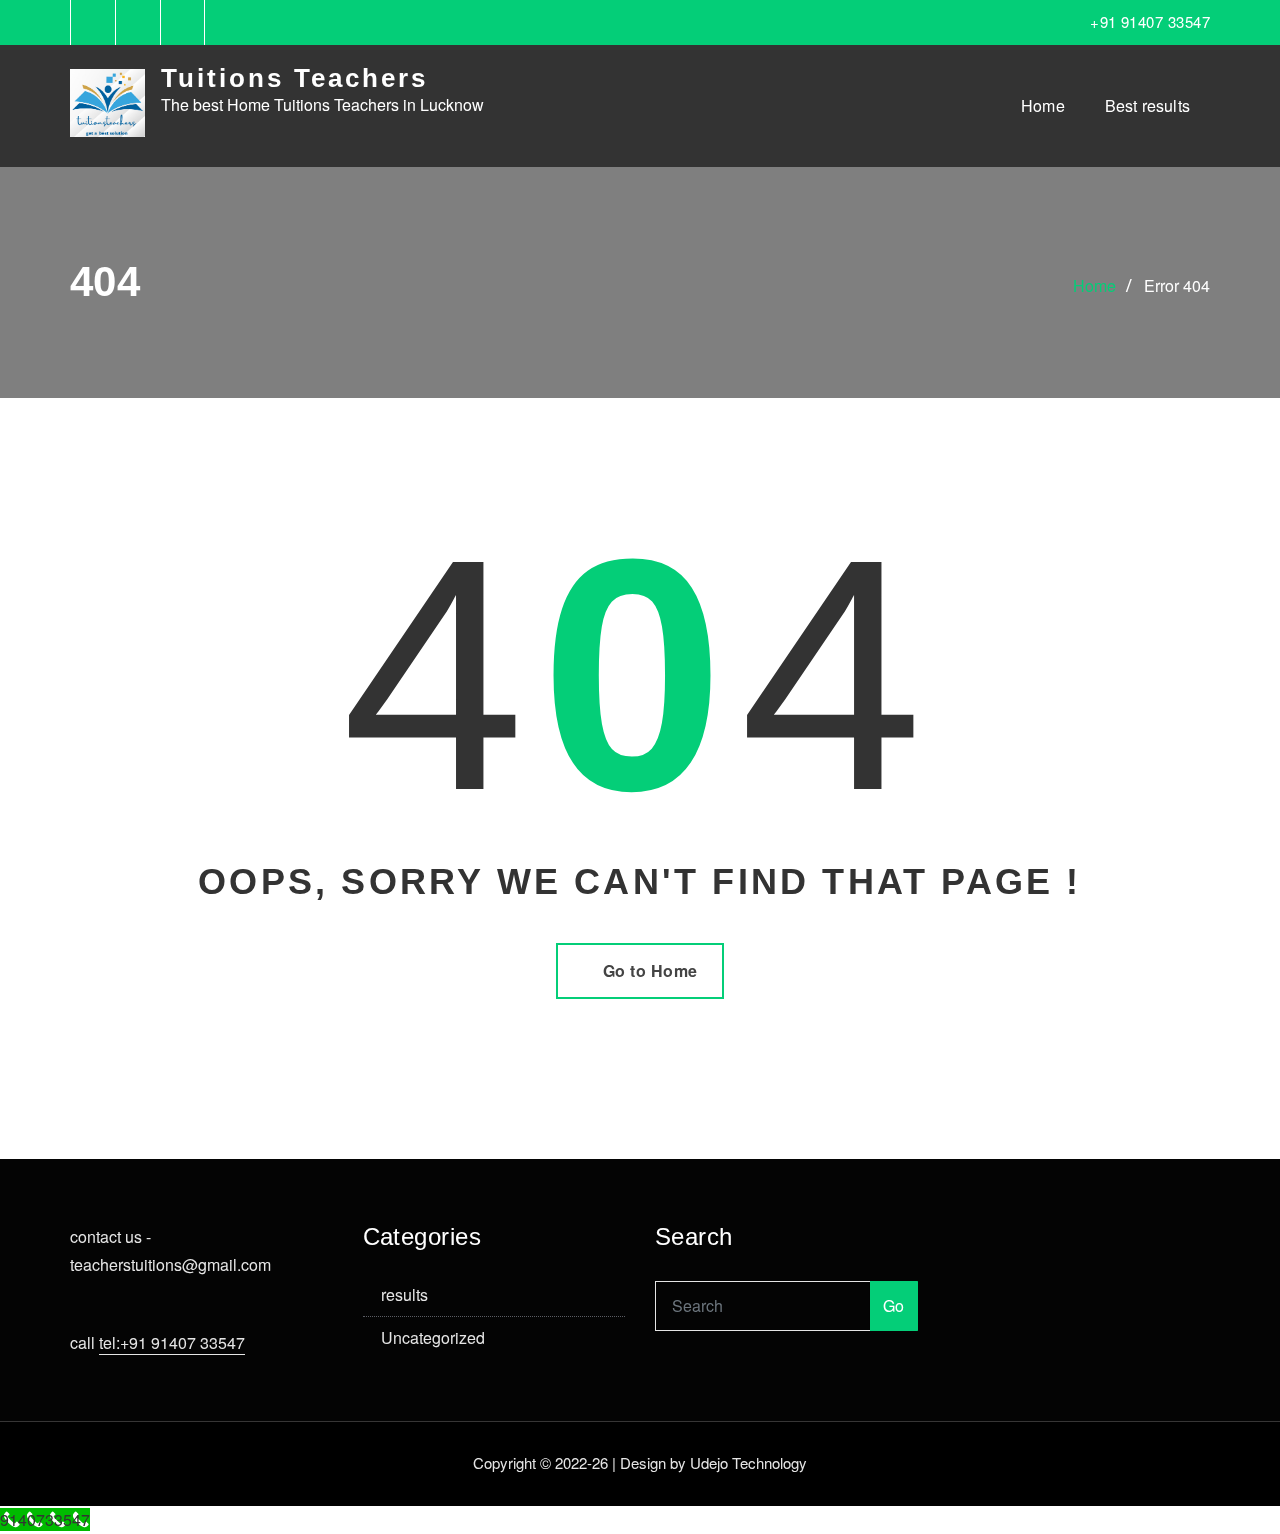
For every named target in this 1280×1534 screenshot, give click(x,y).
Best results (1147, 105)
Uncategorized (433, 1337)
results (404, 1294)
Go (894, 1305)
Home (1043, 105)
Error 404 (1177, 285)
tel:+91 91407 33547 (172, 1342)
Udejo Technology (748, 1462)
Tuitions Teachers (294, 78)
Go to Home (650, 970)
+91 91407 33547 (1150, 21)
